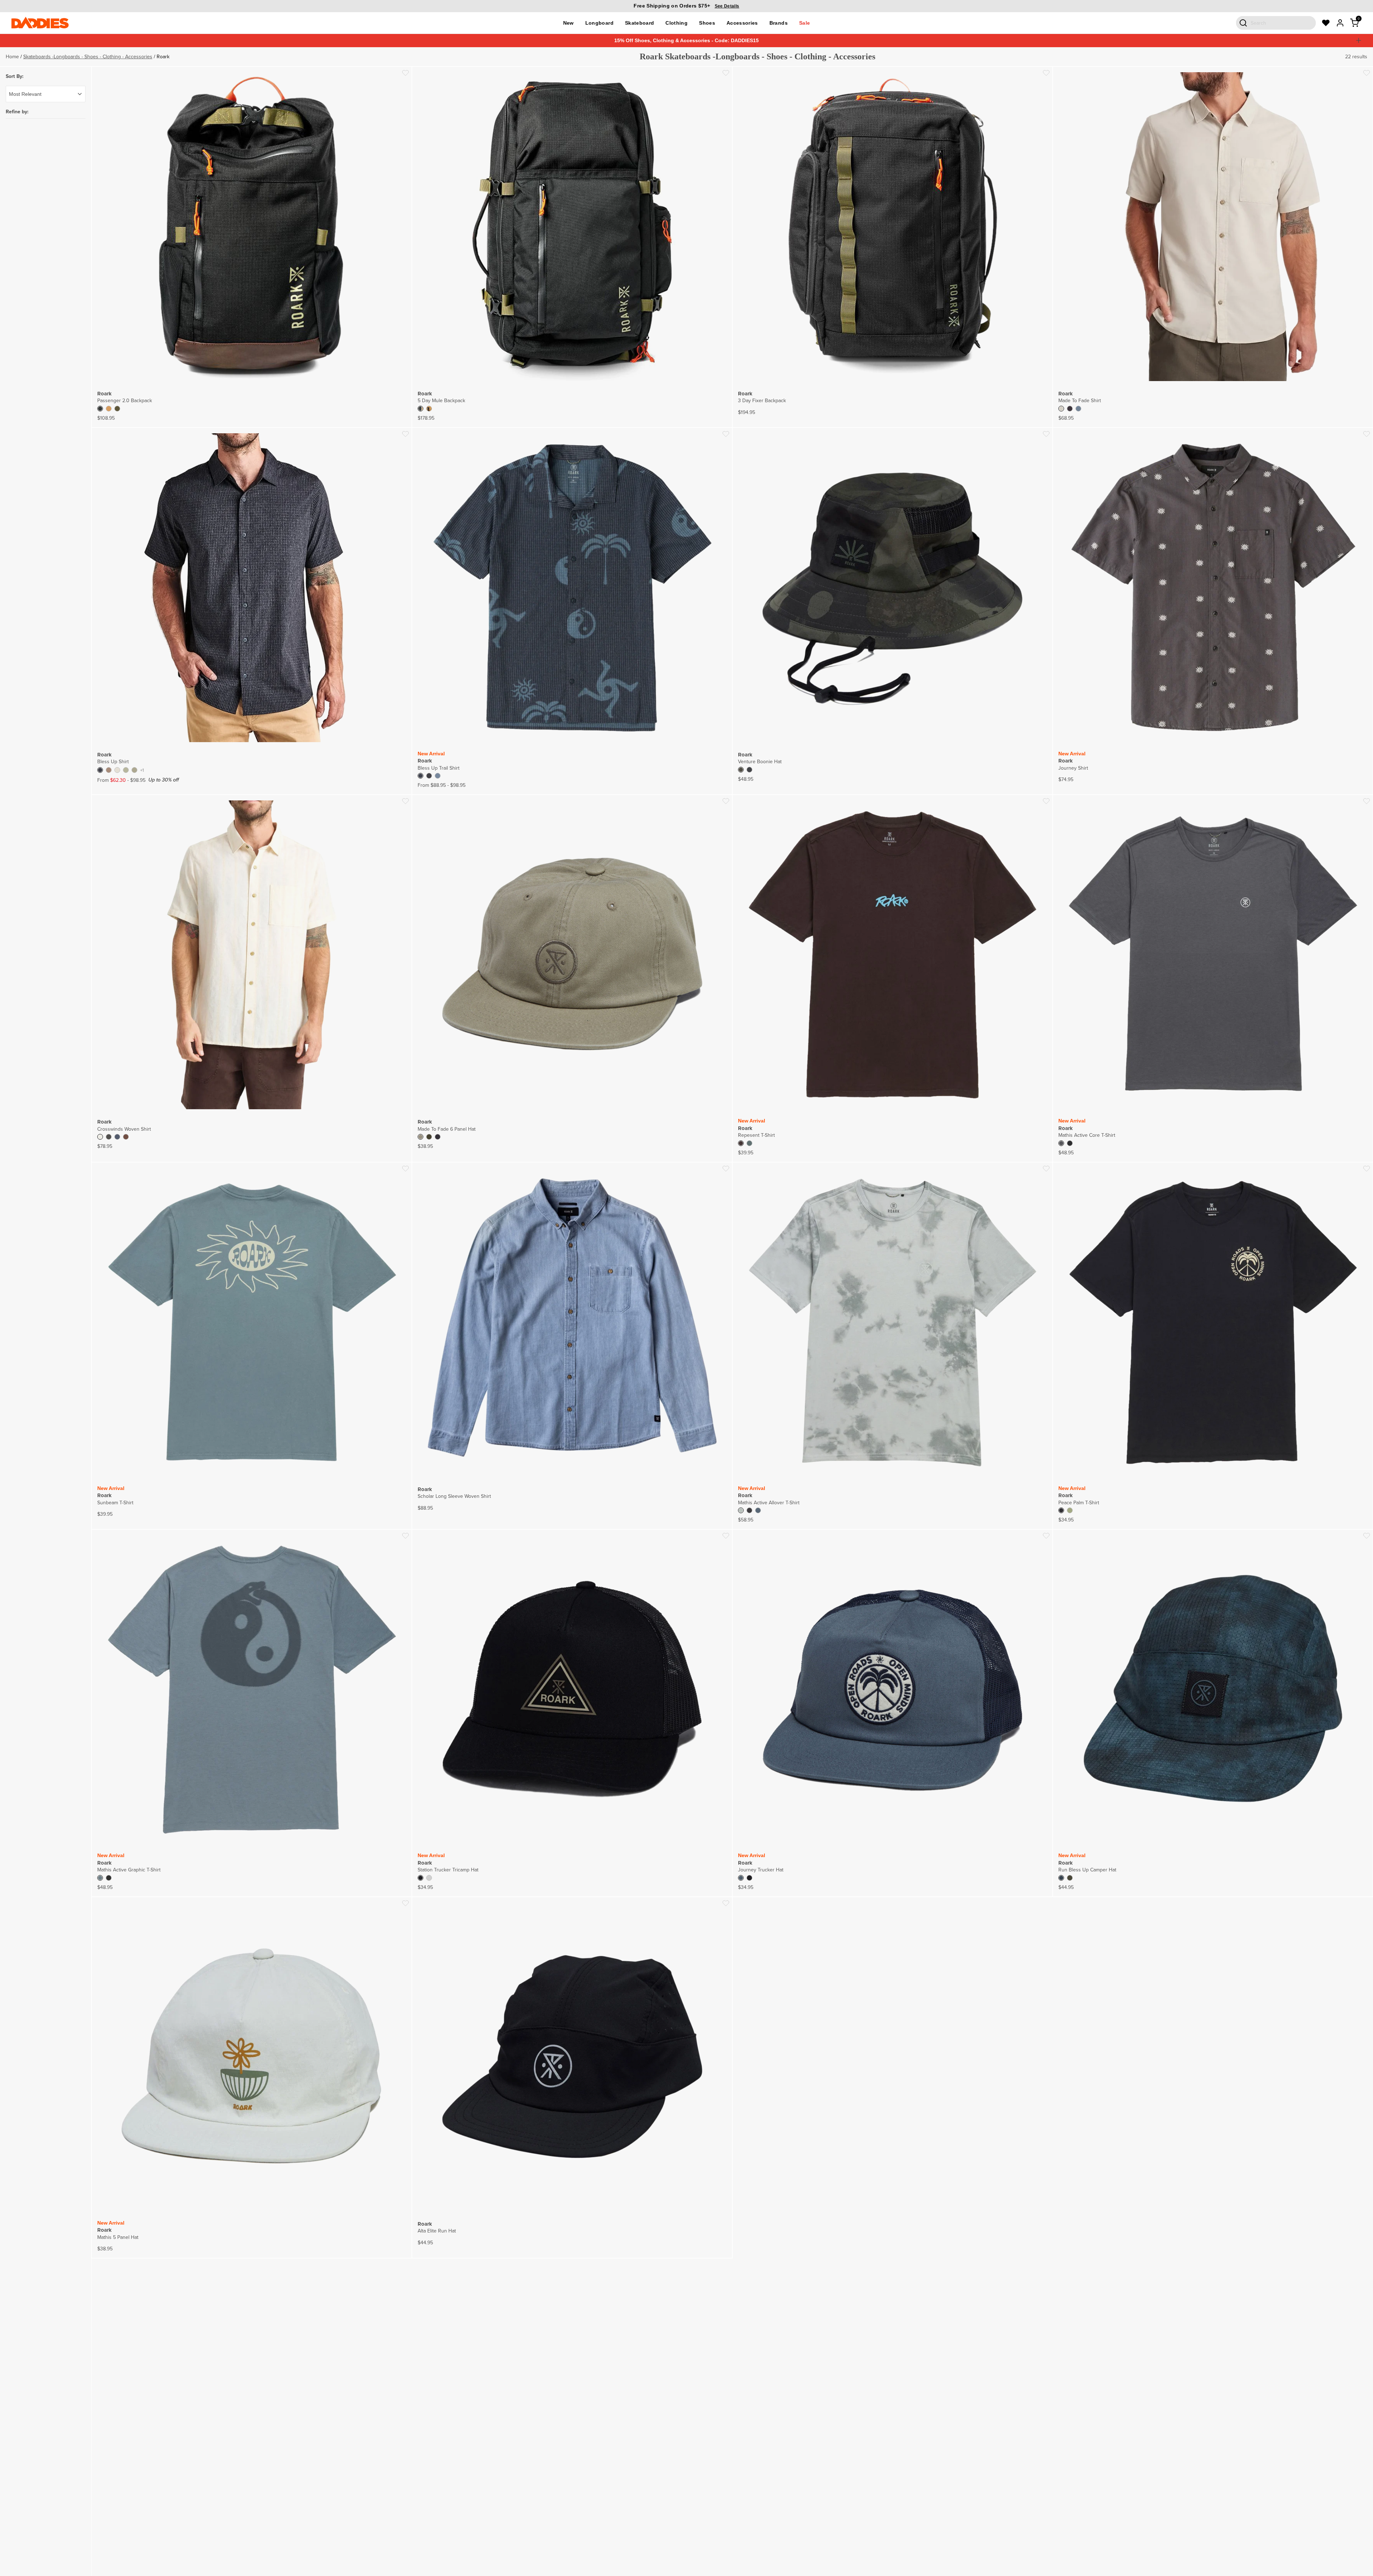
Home (12, 56)
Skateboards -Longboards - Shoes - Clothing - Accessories (88, 56)
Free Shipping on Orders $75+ (686, 6)
